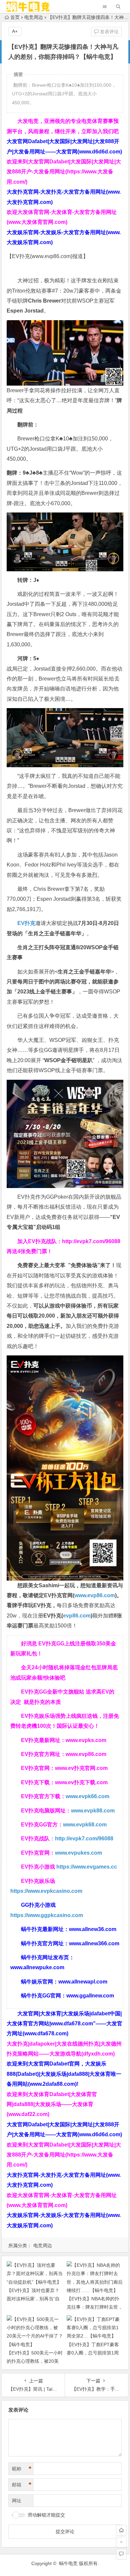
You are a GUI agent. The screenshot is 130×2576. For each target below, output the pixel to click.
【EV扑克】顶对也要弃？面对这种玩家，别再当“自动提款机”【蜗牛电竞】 (33, 2299)
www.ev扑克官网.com (81, 1768)
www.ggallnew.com (90, 1996)
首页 (15, 17)
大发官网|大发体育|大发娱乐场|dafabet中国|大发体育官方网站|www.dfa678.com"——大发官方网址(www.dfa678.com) (64, 2024)
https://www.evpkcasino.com (46, 1891)
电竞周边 (34, 17)
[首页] (121, 2530)
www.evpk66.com (87, 1796)
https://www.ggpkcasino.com (47, 1915)
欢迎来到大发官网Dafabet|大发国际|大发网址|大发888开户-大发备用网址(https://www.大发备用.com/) (64, 172)
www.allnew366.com (94, 1943)
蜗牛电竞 (68, 2563)
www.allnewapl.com (83, 1982)
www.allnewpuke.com (37, 1967)
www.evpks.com (86, 1740)
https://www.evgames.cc (87, 1867)
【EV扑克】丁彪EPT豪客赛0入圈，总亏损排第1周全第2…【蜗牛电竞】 (93, 2353)
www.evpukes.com (78, 1853)
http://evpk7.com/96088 (91, 1241)
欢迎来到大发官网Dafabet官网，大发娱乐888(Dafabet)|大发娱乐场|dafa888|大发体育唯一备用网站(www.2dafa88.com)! (64, 2074)
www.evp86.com (51, 256)
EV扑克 (26, 923)
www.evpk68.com (85, 1825)
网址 (17, 2501)
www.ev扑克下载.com (81, 1782)
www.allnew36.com (93, 1929)
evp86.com (77, 1616)
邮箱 (22, 2485)
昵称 (22, 2469)
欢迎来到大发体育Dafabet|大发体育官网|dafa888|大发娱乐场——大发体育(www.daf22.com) (52, 2104)
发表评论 (109, 32)
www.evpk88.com (93, 1811)
